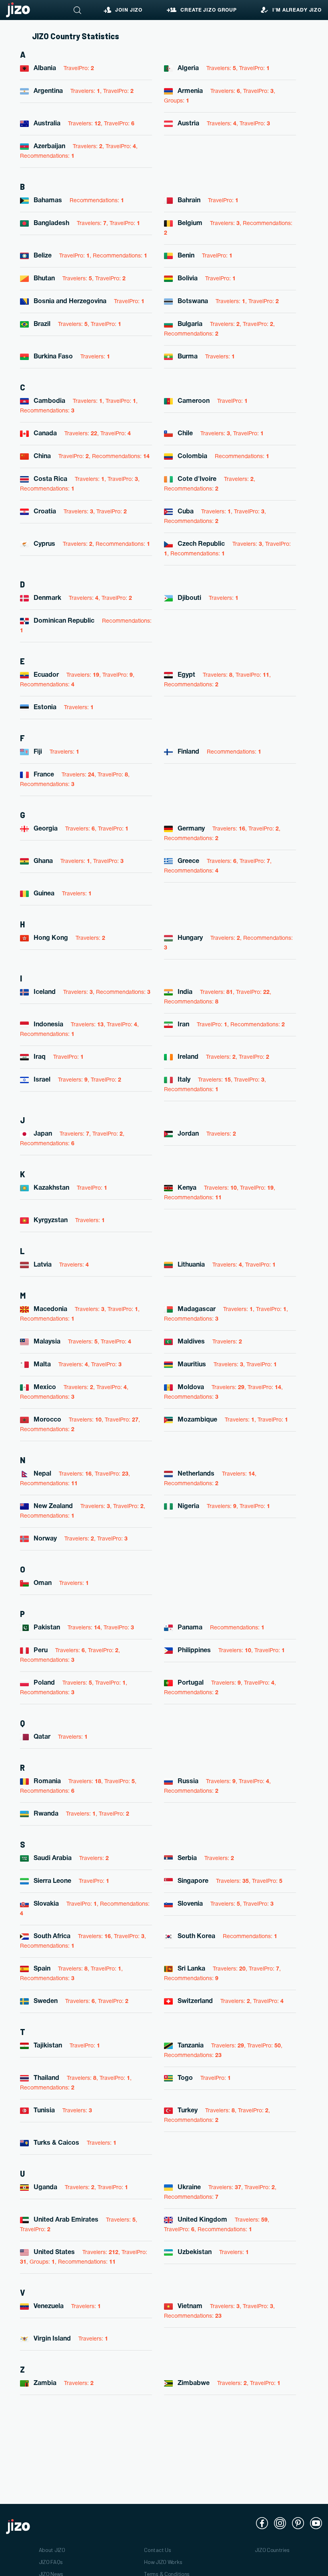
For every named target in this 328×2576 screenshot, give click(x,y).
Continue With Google (166, 1281)
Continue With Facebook (167, 1254)
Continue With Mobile (166, 1360)
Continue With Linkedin (166, 1307)
